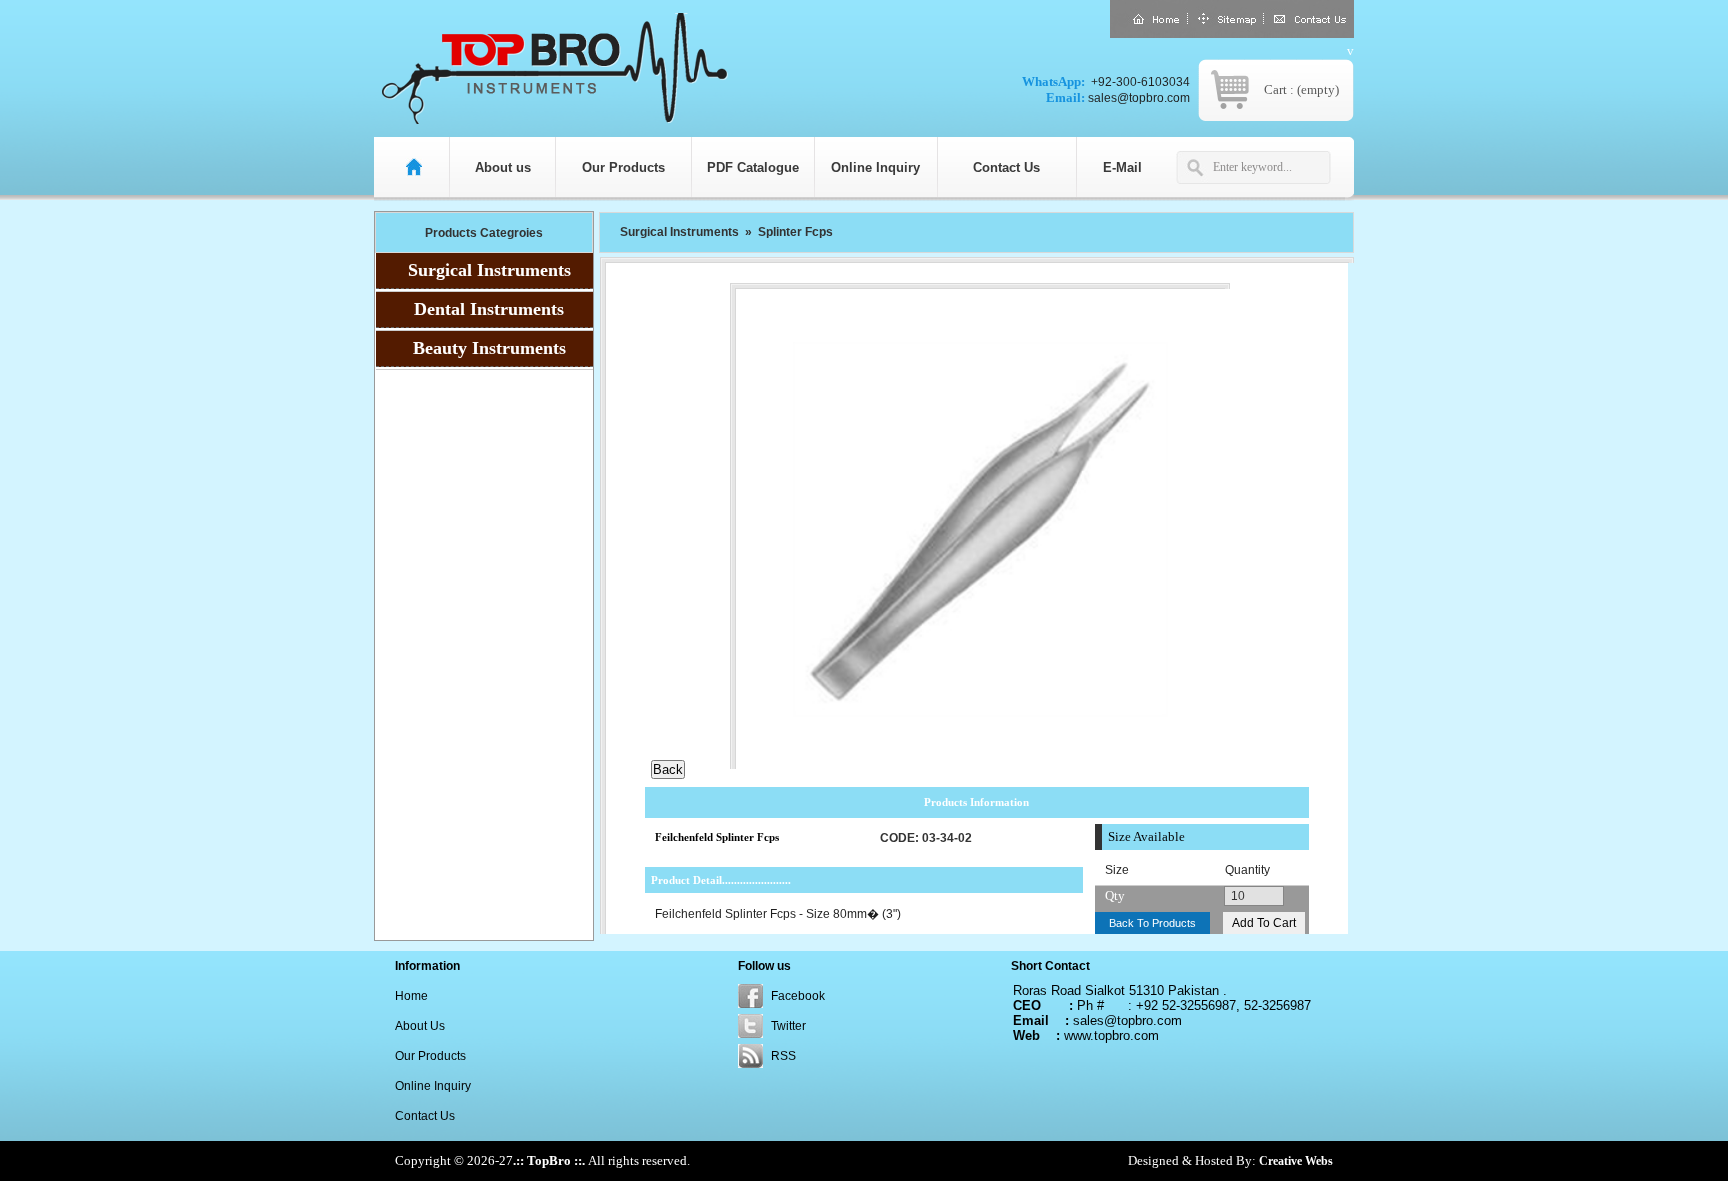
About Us (420, 1026)
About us (503, 167)
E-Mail (1122, 167)
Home (411, 996)
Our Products (623, 167)
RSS (783, 1056)
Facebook (798, 996)
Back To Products (1152, 923)
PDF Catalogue (753, 167)
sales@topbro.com (1139, 98)
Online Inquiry (875, 167)
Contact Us (1006, 167)
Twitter (788, 1026)
